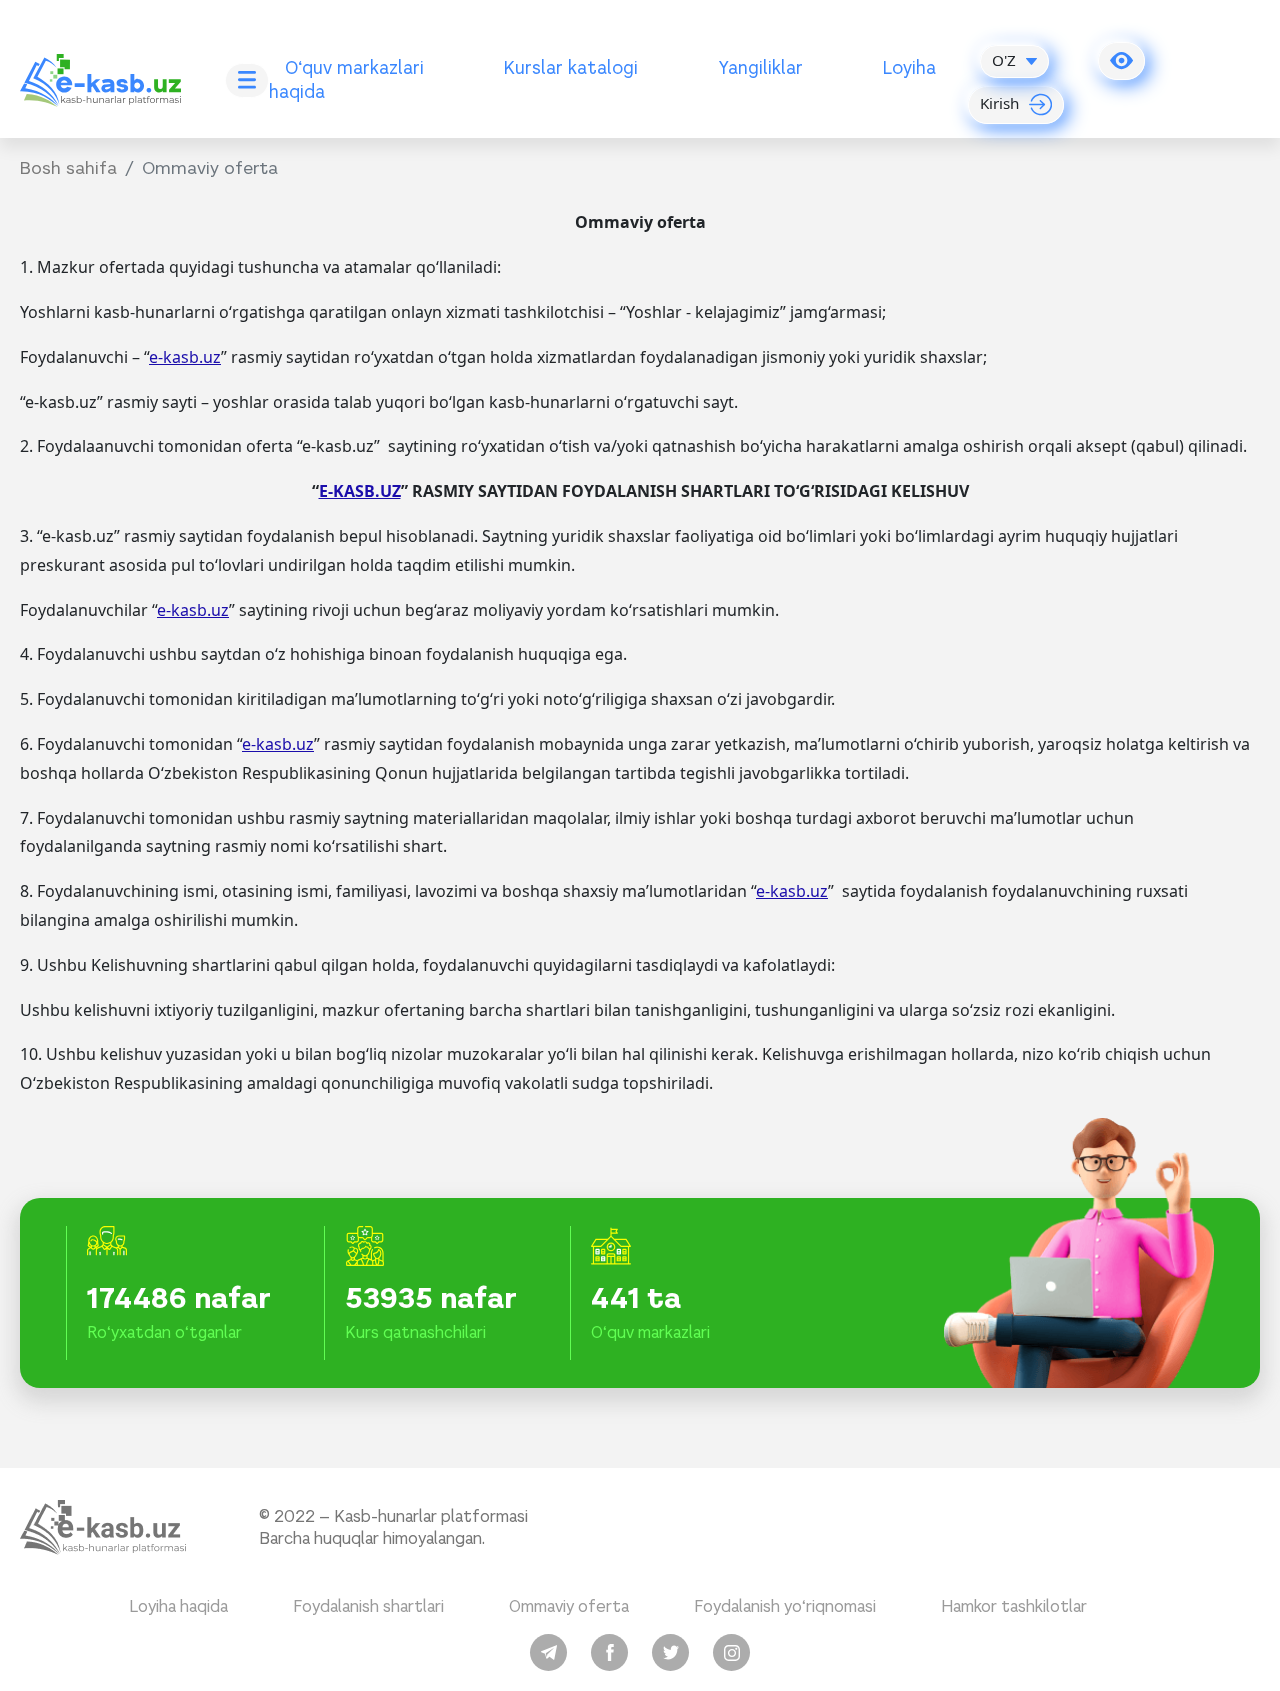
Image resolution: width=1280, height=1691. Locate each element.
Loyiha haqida (178, 1606)
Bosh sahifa (68, 168)
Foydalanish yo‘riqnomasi (785, 1606)
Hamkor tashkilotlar (1014, 1606)
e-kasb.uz (185, 357)
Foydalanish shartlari (368, 1606)
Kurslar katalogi (571, 67)
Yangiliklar (761, 67)
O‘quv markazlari (354, 67)
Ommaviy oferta (569, 1606)
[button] (1121, 61)
